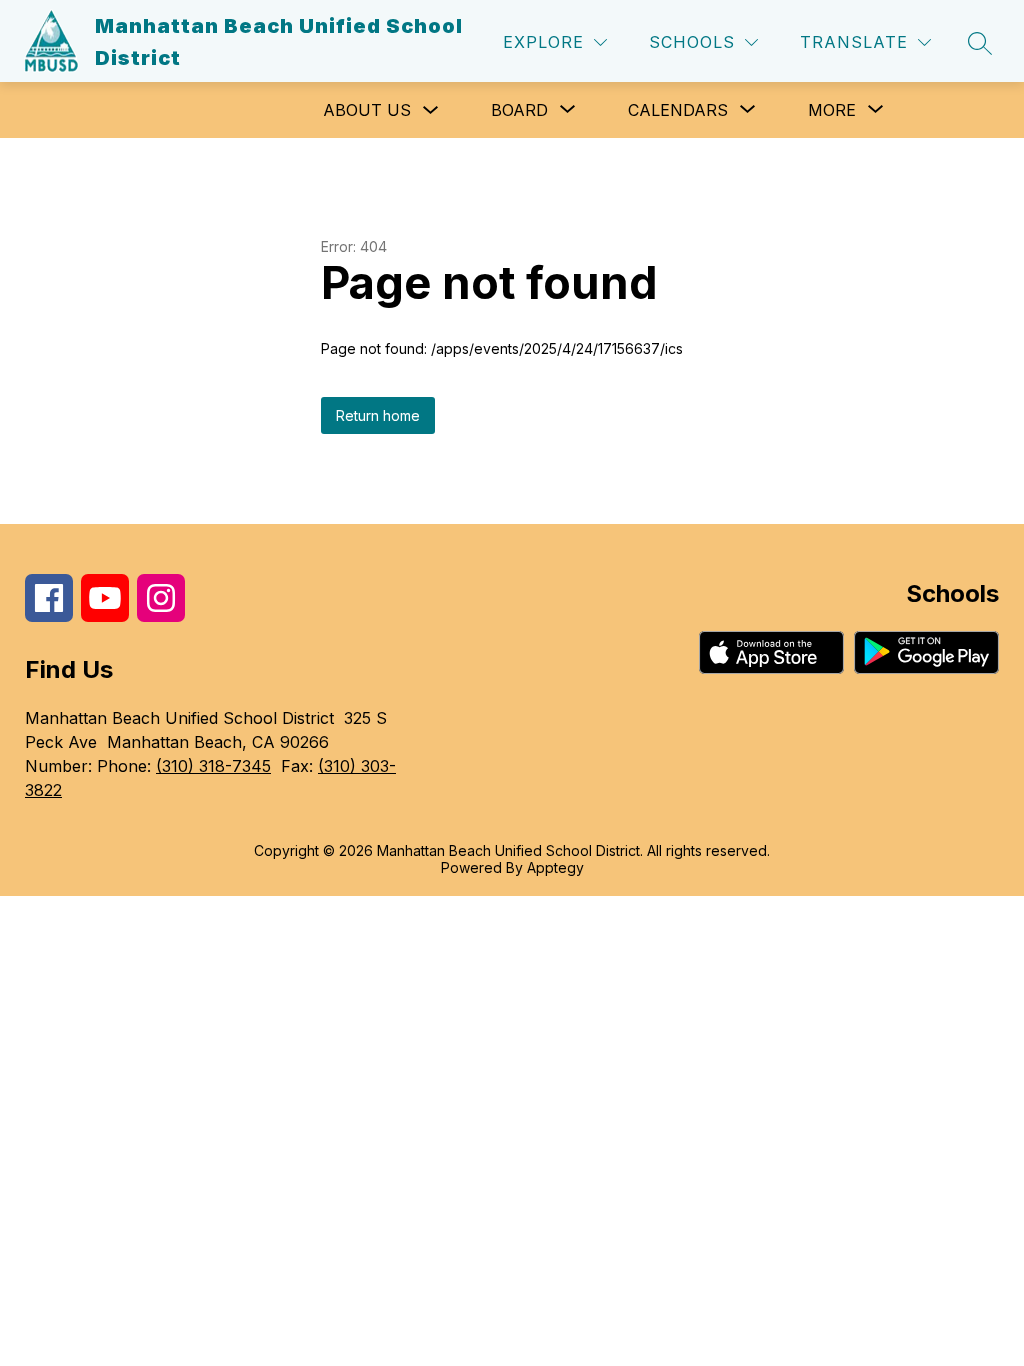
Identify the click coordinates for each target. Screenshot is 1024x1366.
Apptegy (555, 867)
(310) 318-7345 (213, 766)
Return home (378, 415)
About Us (367, 110)
